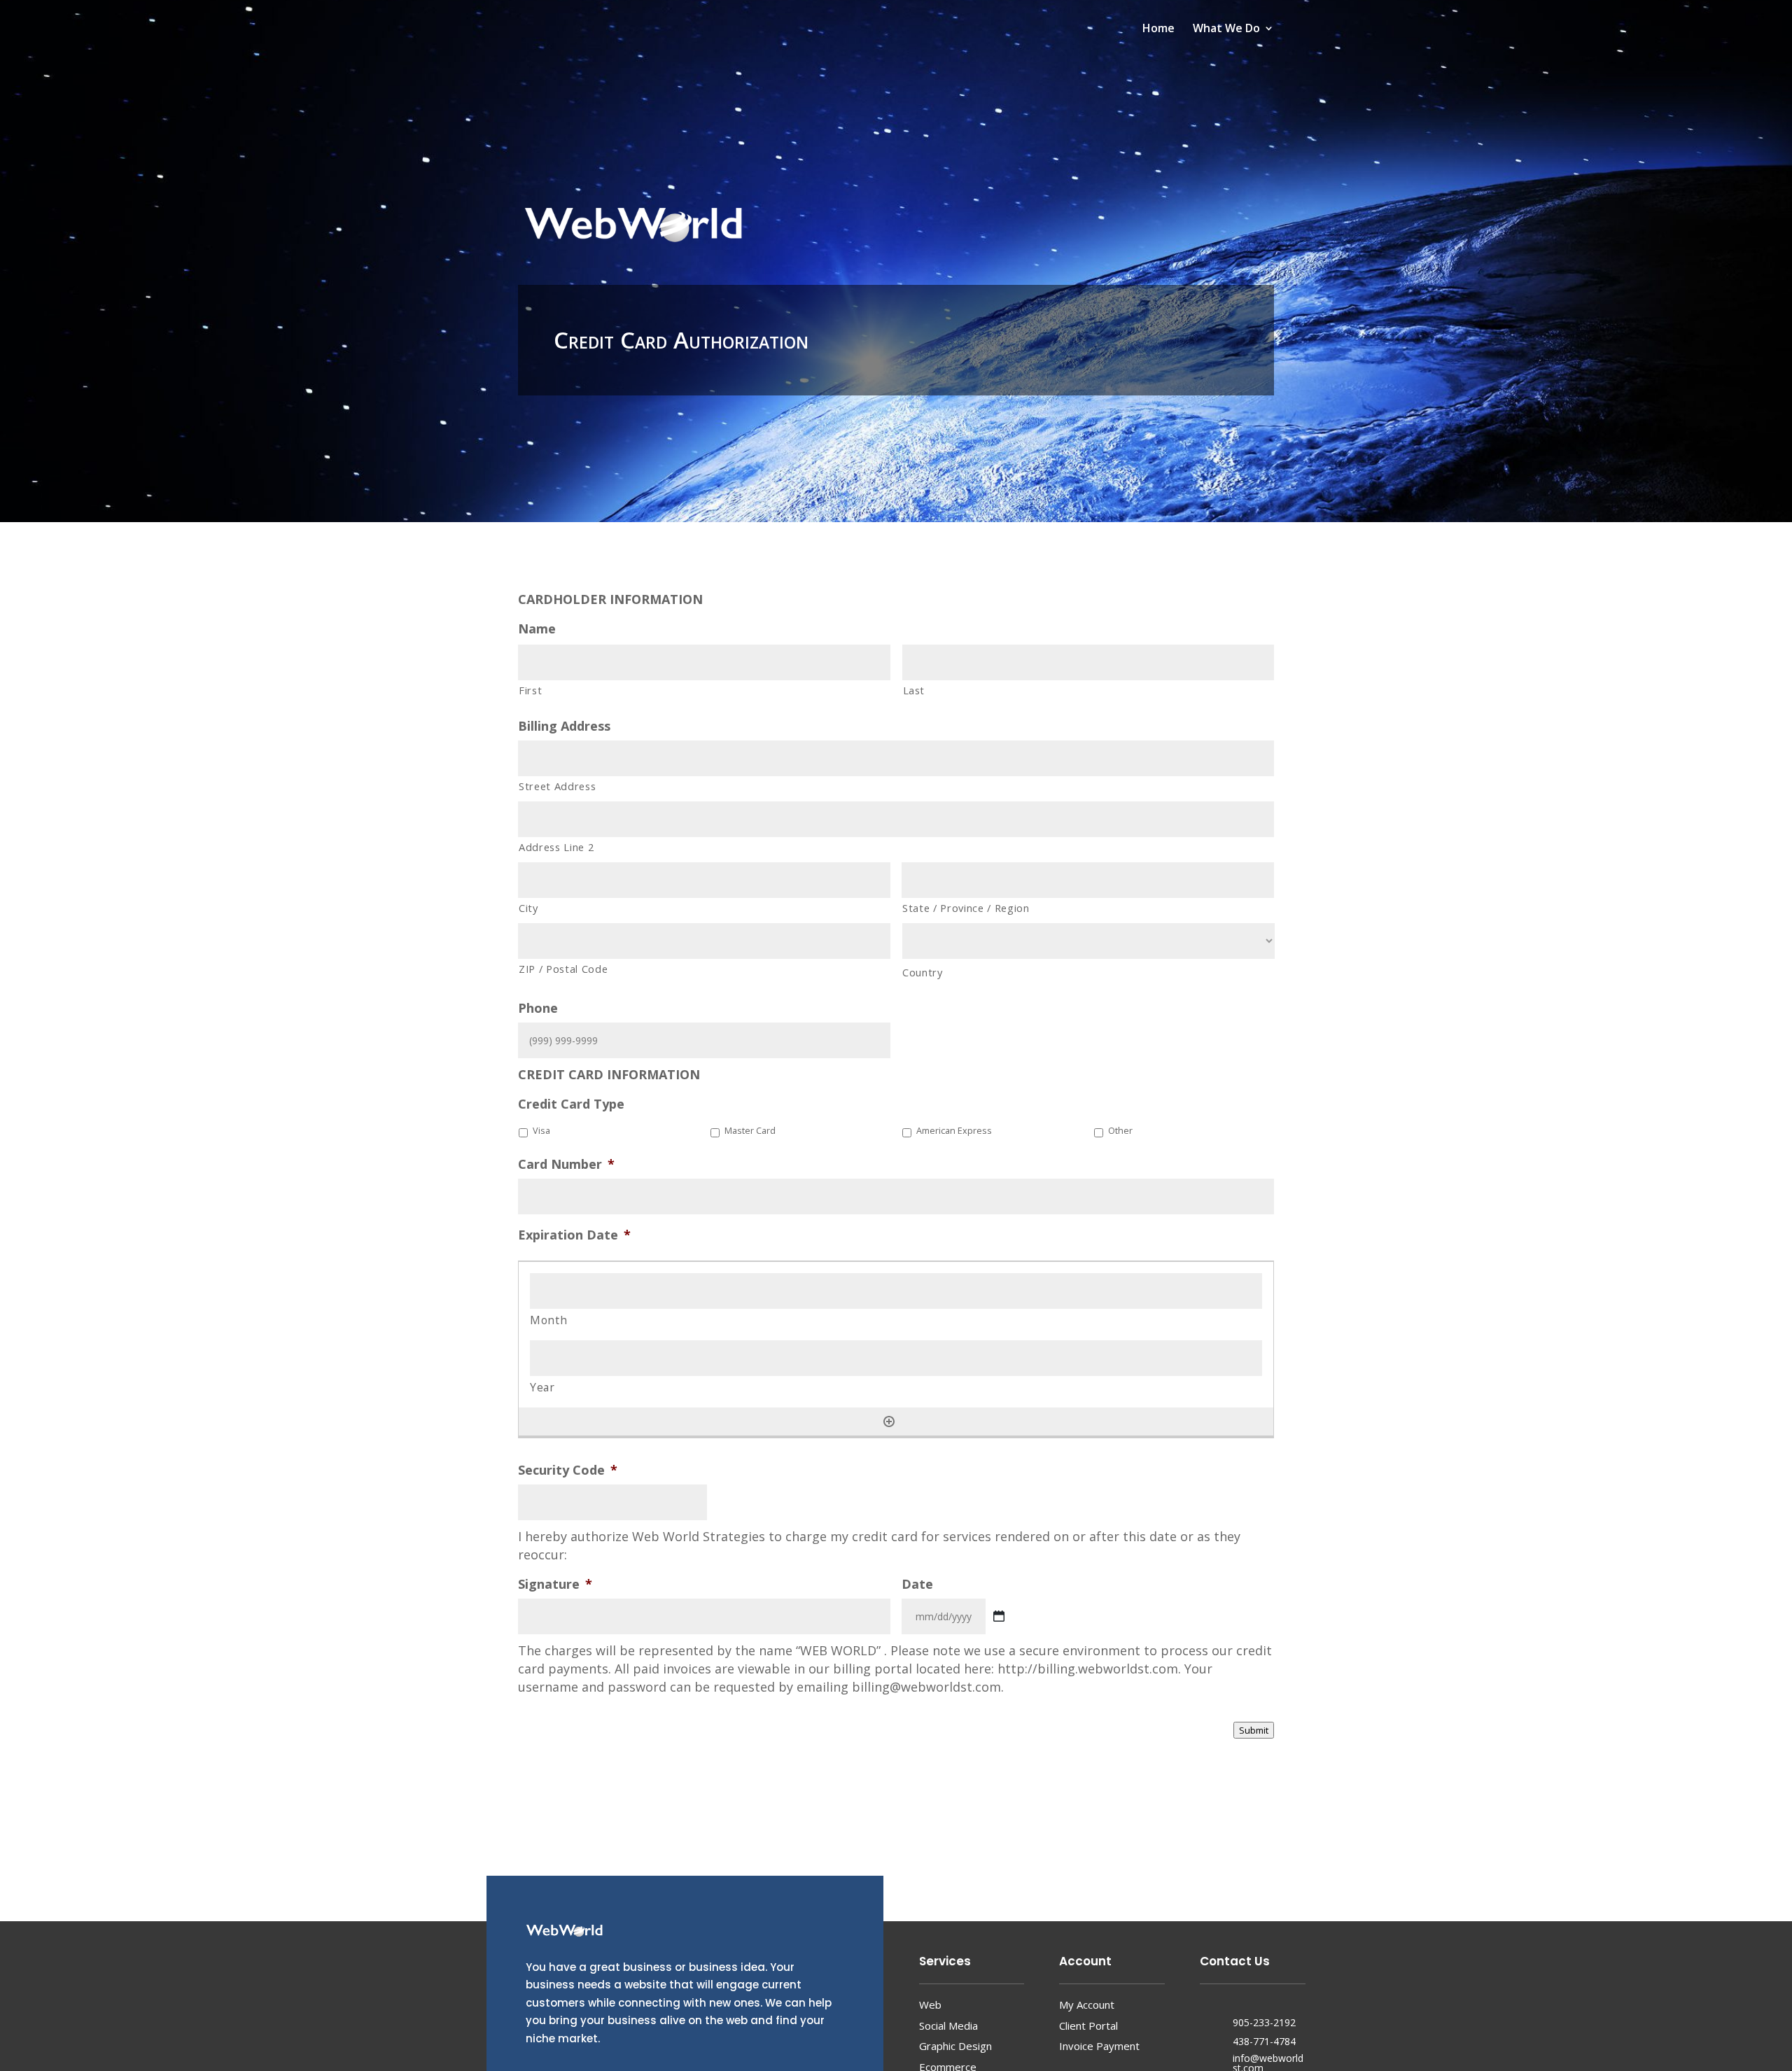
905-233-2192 (1264, 2022)
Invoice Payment (1099, 2046)
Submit (1254, 1730)
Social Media (948, 2026)
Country (923, 972)
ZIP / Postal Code (563, 969)
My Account (1087, 2005)
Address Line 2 (556, 847)
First (530, 690)
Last (914, 690)
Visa (541, 1131)
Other (1120, 1131)
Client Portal (1088, 2026)
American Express (954, 1131)
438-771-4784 (1264, 2041)
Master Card (750, 1131)
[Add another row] (889, 1421)
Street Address (557, 786)
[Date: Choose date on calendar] (999, 1616)
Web (930, 2005)
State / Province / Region (966, 908)
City (528, 908)
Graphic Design (955, 2046)
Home (1158, 29)
